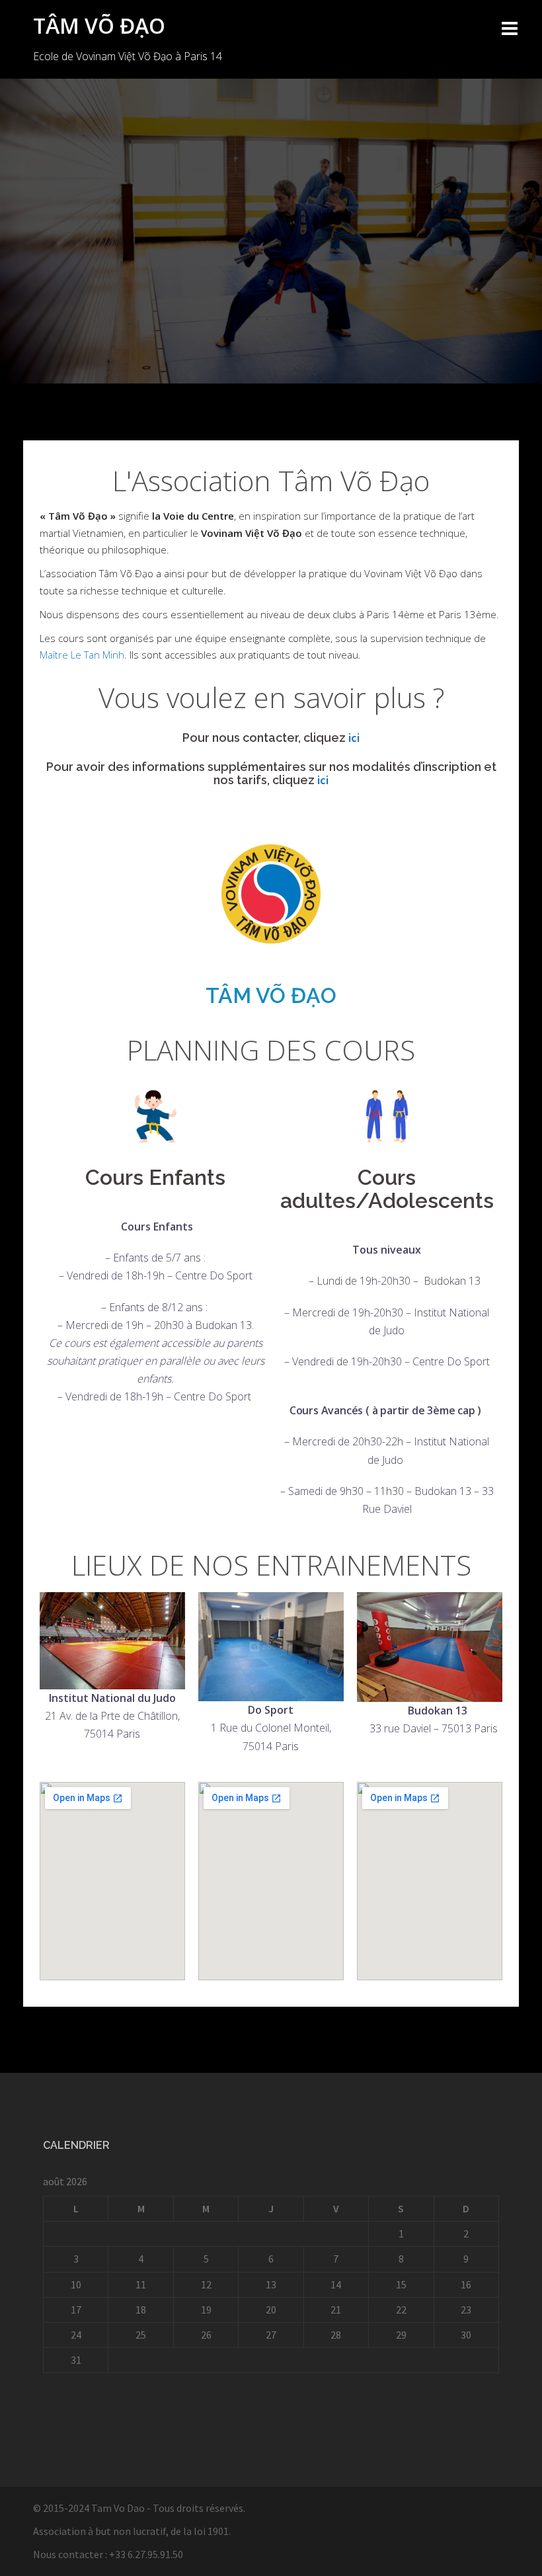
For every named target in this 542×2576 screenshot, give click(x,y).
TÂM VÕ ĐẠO (99, 25)
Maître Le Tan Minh (82, 655)
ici (354, 738)
